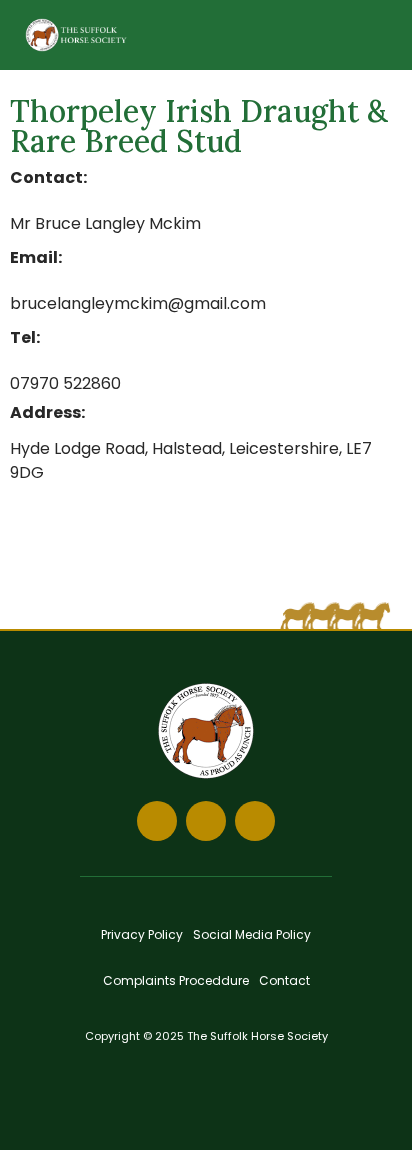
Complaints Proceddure (176, 980)
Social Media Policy (252, 934)
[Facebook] (157, 821)
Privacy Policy (142, 934)
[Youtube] (255, 821)
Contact (284, 980)
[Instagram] (206, 821)
